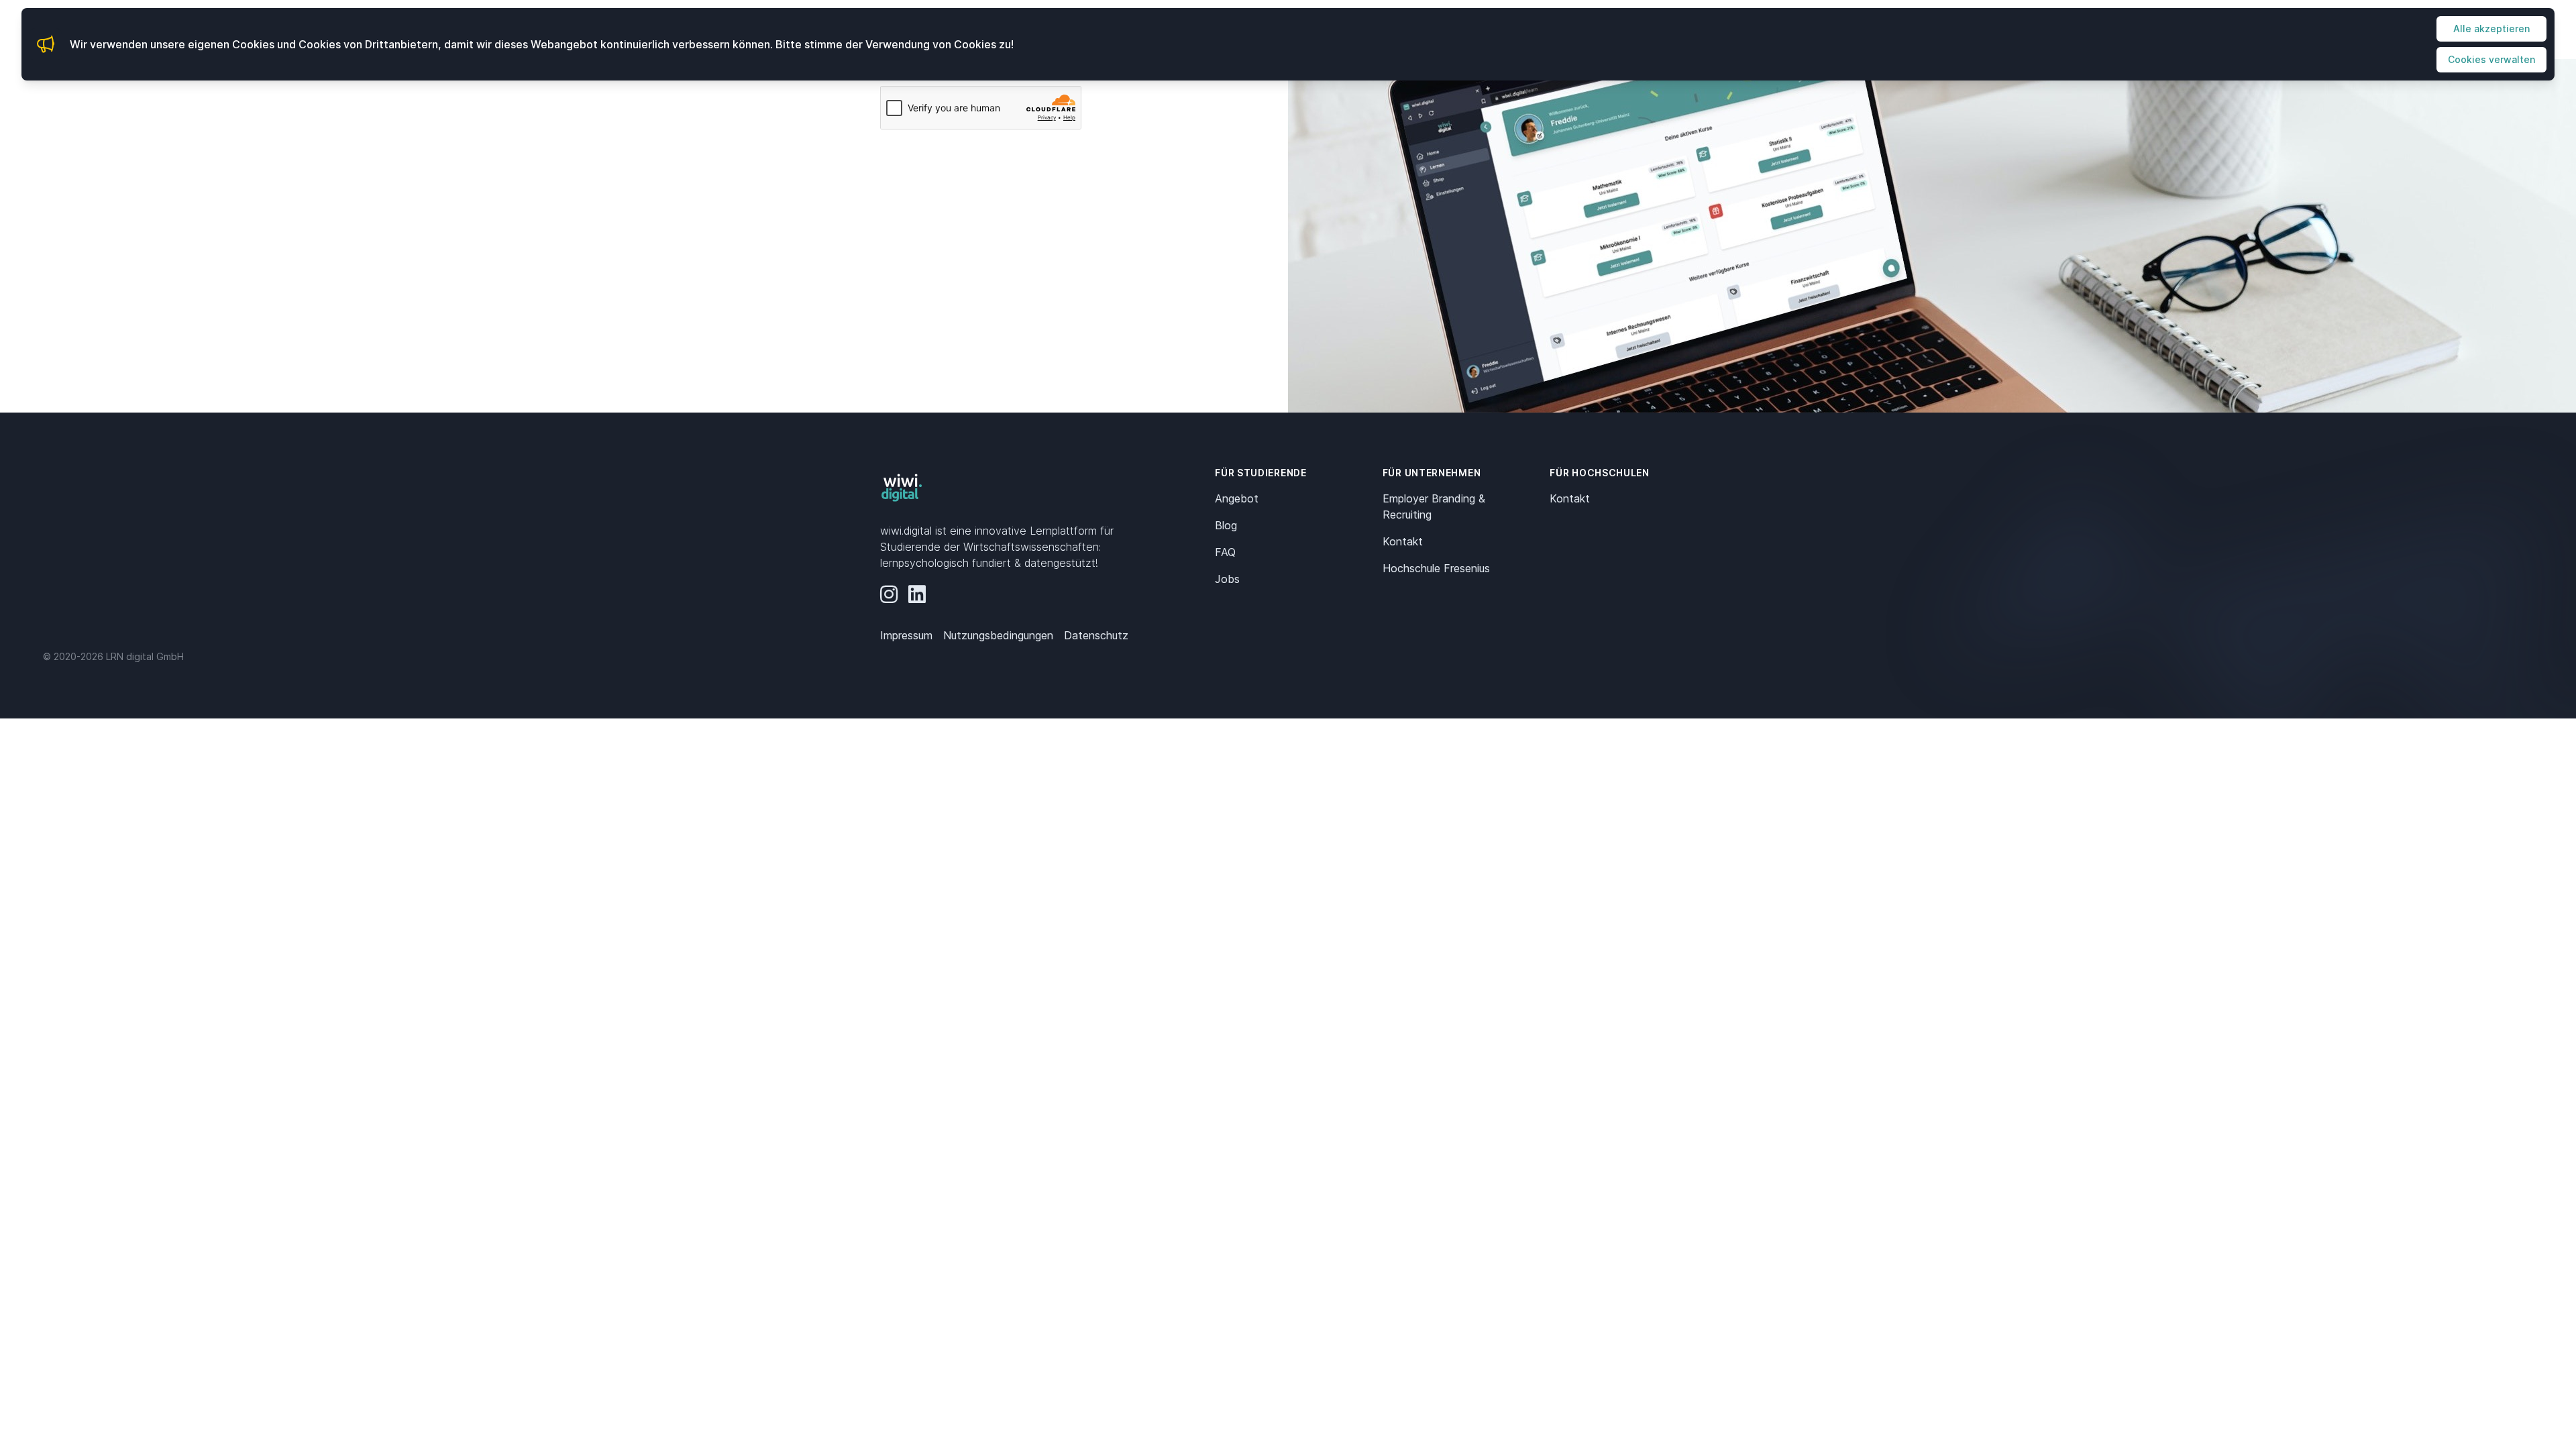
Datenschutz (1096, 635)
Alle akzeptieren (2491, 29)
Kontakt (1403, 541)
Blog (1226, 525)
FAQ (1225, 552)
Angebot (1237, 498)
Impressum (906, 635)
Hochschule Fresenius (1436, 568)
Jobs (1227, 579)
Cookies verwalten (2491, 59)
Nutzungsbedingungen (998, 635)
